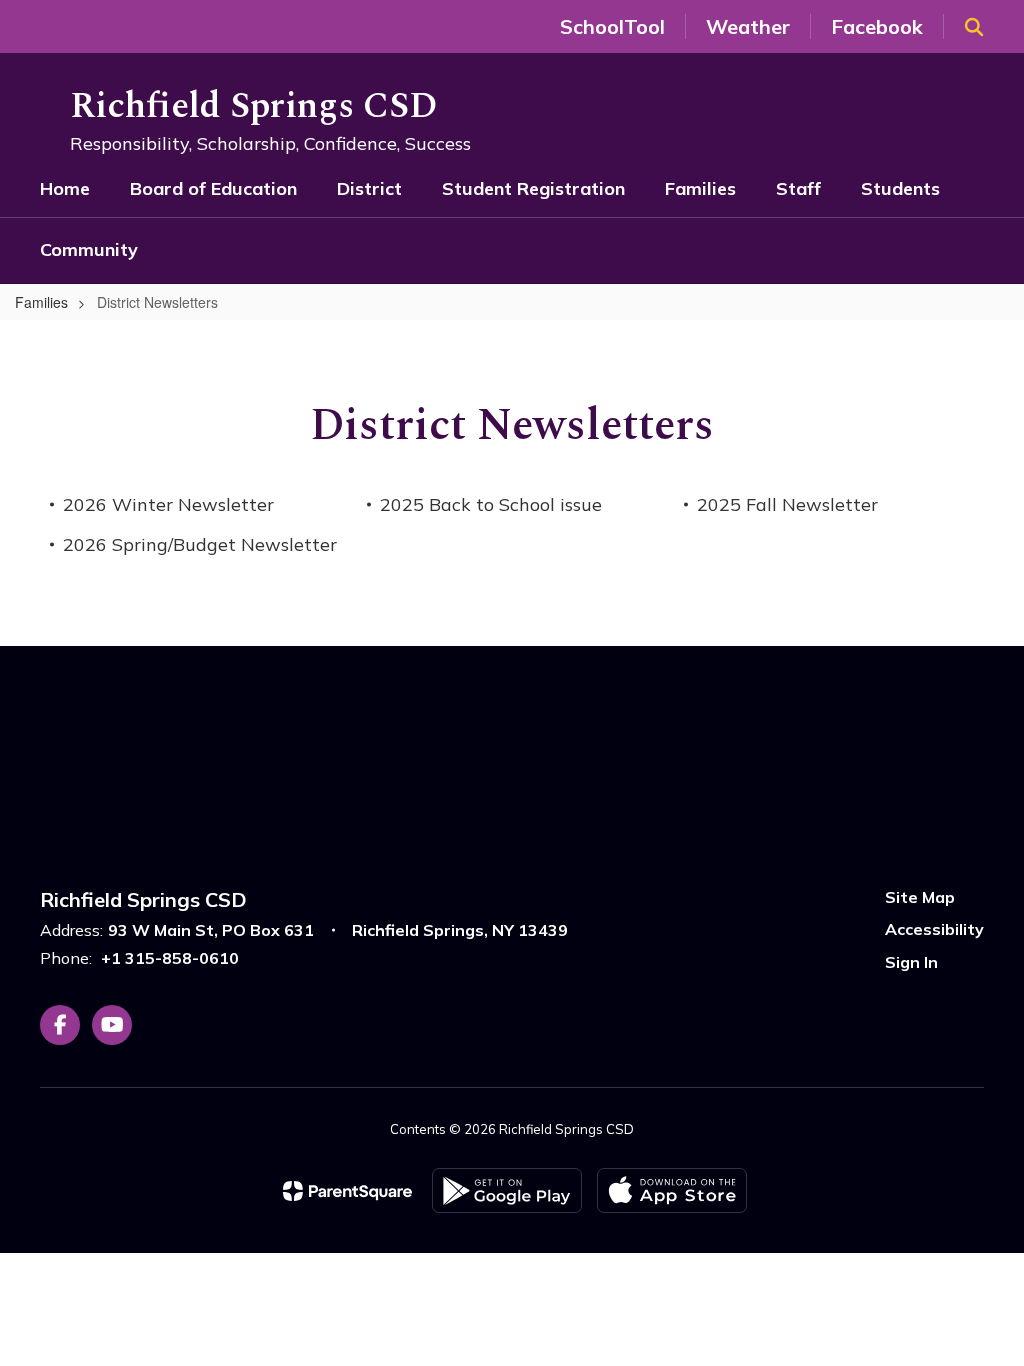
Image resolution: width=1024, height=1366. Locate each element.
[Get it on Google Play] (507, 1190)
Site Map (920, 897)
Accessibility (934, 929)
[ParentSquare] (347, 1191)
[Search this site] (974, 27)
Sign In (911, 962)
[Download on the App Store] (672, 1190)
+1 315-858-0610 (170, 958)
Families (41, 302)
